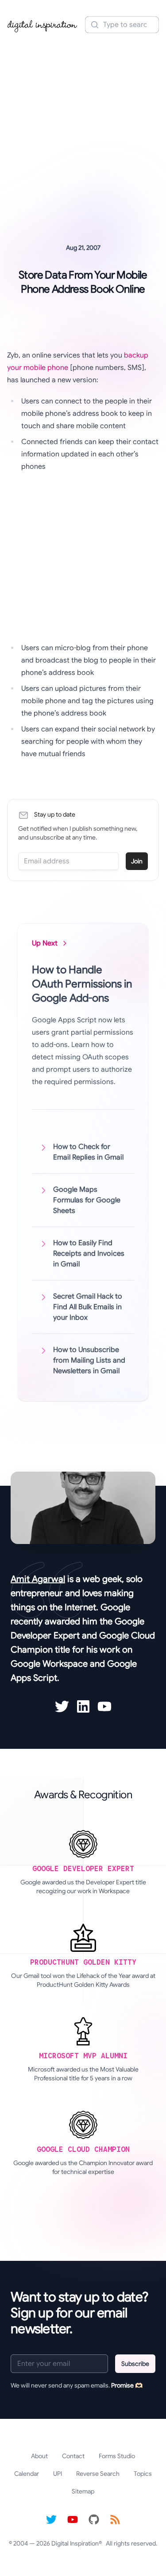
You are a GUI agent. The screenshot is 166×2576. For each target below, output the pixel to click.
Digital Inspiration (75, 2543)
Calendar (27, 2474)
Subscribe (135, 2364)
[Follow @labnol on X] (51, 2520)
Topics (143, 2474)
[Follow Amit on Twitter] (62, 1706)
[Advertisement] (83, 126)
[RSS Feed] (115, 2520)
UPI (58, 2474)
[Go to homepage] (42, 25)
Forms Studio (117, 2456)
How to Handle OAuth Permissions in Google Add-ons (82, 984)
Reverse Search (98, 2474)
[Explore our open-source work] (94, 2520)
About (39, 2456)
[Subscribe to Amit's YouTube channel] (104, 1706)
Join (137, 861)
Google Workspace (49, 1664)
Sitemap (83, 2491)
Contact (73, 2456)
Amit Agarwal (38, 1579)
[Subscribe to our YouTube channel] (73, 2520)
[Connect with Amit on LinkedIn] (83, 1706)
